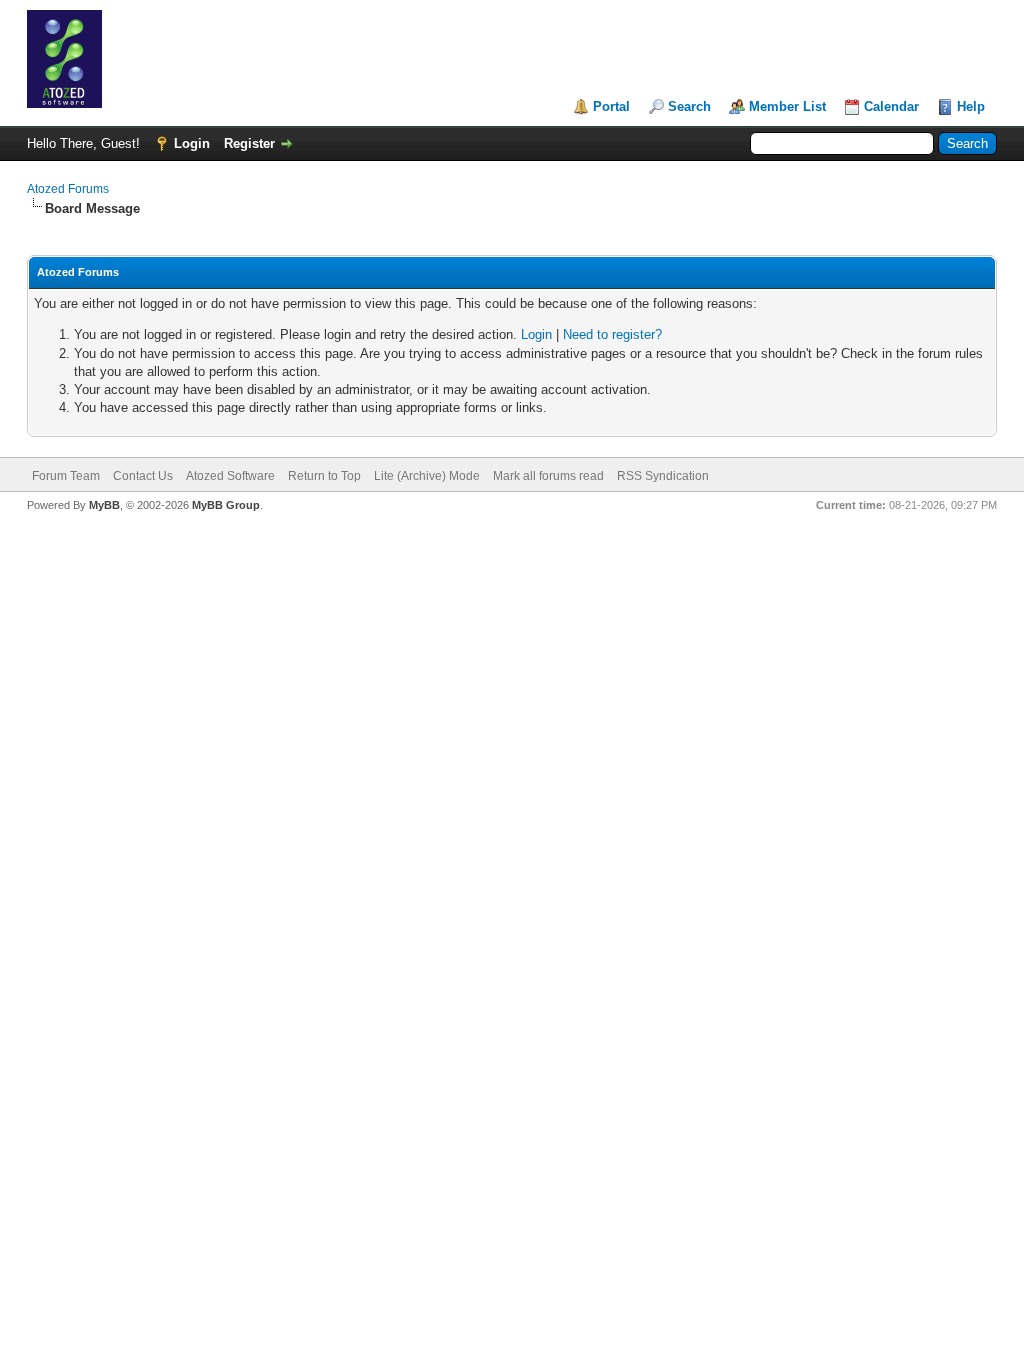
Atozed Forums (68, 189)
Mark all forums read (548, 476)
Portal (611, 106)
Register (249, 143)
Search (689, 106)
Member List (787, 106)
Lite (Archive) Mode (427, 476)
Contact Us (143, 476)
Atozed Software (230, 476)
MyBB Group (226, 505)
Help (971, 106)
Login (192, 143)
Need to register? (612, 334)
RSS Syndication (663, 476)
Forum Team (66, 476)
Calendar (891, 106)
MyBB (104, 505)
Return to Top (324, 476)
